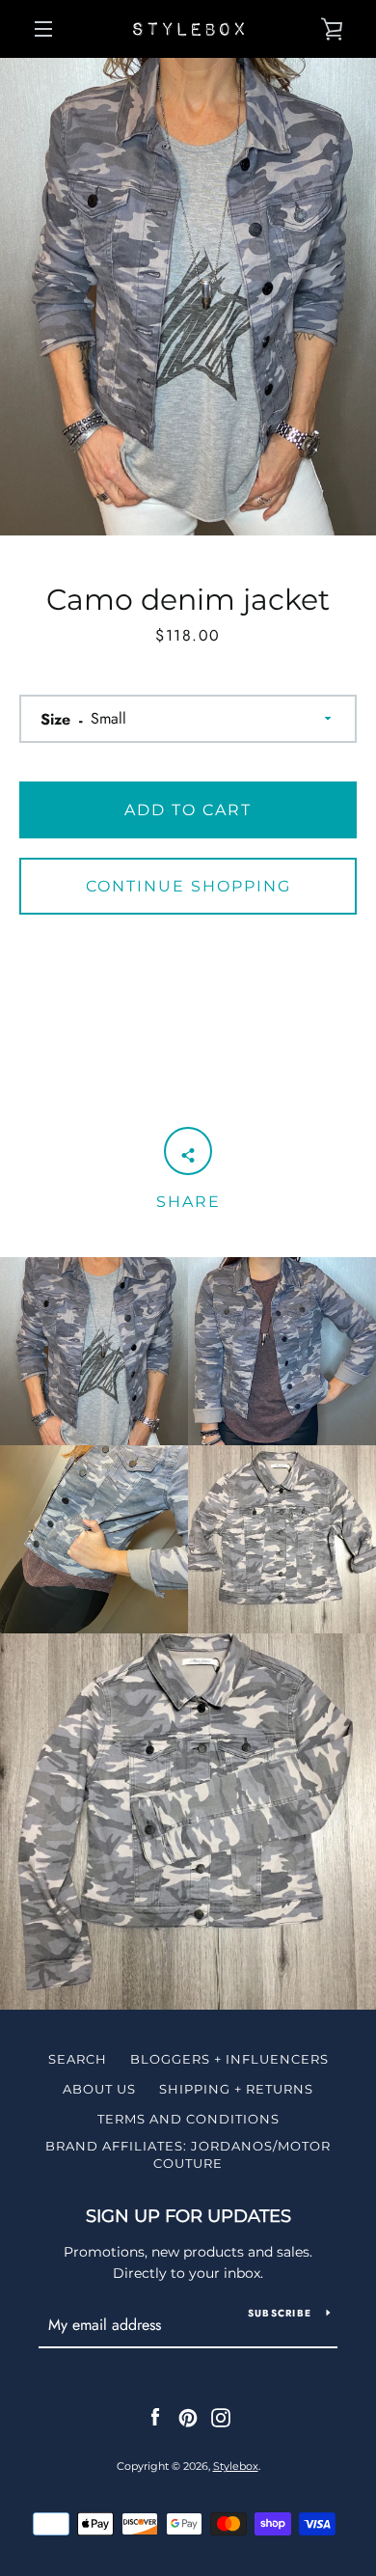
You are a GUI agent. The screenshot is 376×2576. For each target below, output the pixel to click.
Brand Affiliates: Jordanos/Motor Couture (188, 2154)
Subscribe (280, 2313)
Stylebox (236, 2466)
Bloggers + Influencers (229, 2059)
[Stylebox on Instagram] (221, 2417)
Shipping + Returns (236, 2089)
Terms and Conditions (188, 2119)
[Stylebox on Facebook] (155, 2417)
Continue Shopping (188, 886)
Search (78, 2059)
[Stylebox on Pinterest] (188, 2417)
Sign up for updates (188, 2216)
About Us (99, 2089)
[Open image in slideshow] (188, 297)
